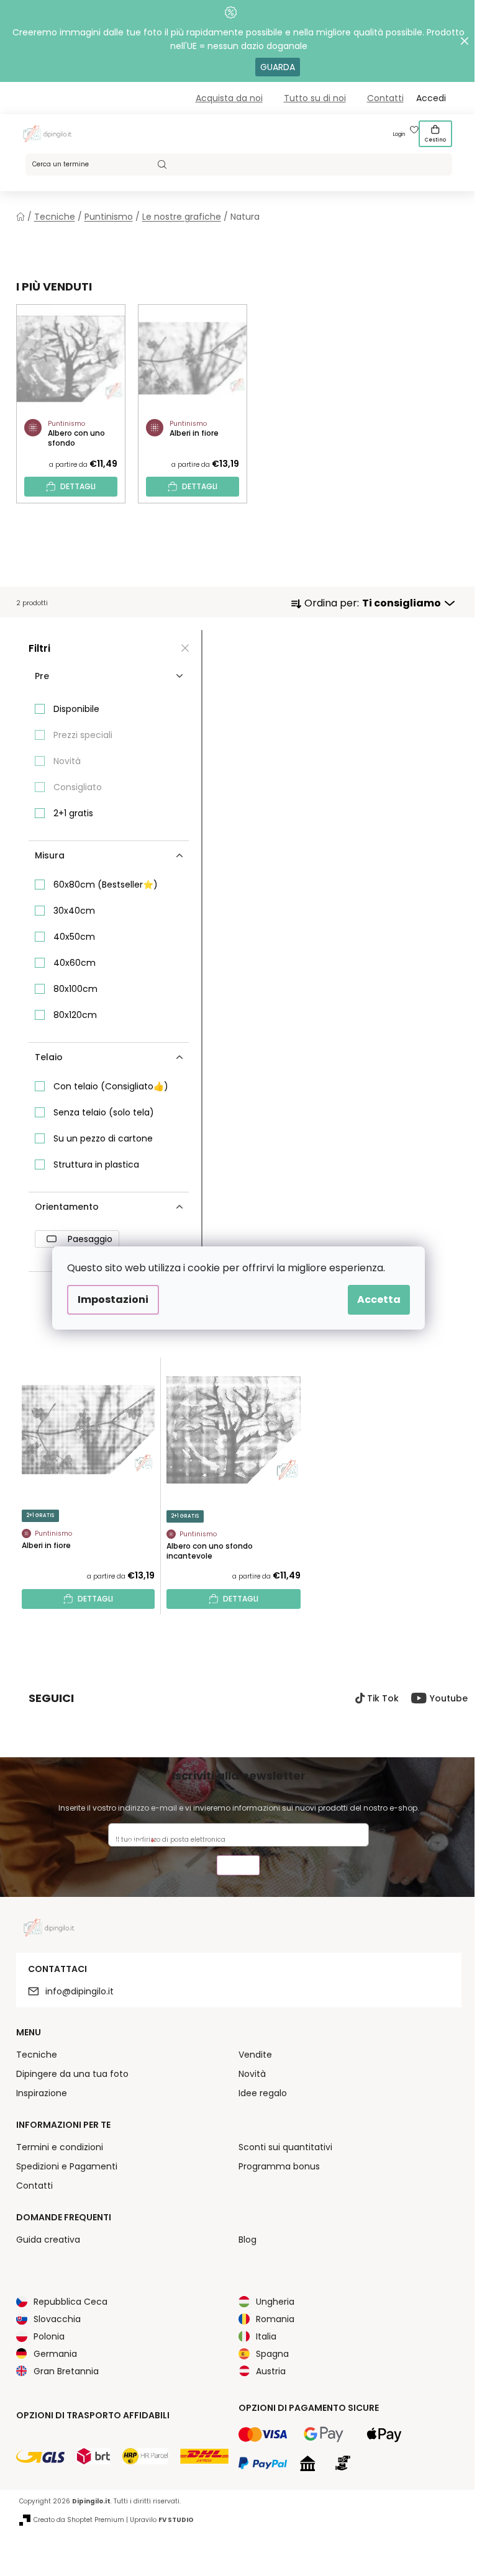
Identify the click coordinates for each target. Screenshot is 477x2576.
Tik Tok (383, 1698)
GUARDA (278, 67)
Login (399, 134)
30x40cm (74, 911)
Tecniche (37, 2055)
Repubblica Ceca (70, 2302)
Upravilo (162, 2520)
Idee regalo (263, 2093)
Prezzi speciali (83, 735)
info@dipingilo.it (79, 1991)
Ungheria (275, 2302)
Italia (266, 2336)
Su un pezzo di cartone (103, 1138)
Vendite (255, 2055)
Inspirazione (42, 2093)
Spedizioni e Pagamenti (67, 2166)
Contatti (385, 98)
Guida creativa (48, 2240)
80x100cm (75, 989)
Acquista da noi (229, 98)
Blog (248, 2240)
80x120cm (75, 1015)
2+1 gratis (73, 813)
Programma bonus (279, 2166)
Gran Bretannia (66, 2371)
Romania (275, 2319)
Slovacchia (57, 2319)
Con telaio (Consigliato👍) (111, 1086)
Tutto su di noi (315, 98)
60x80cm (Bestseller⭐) (106, 885)
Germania (55, 2354)
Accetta (379, 1299)
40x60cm (75, 963)
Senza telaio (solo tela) (104, 1112)
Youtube (449, 1698)
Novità (67, 761)
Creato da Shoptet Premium (79, 2520)
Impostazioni (113, 1299)
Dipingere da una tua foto (72, 2074)
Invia (238, 1867)
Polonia (49, 2336)
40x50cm (74, 937)
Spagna (272, 2354)
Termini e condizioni (60, 2147)
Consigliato (78, 787)
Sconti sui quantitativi (285, 2147)
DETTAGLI (78, 486)
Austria (271, 2371)
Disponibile (76, 709)
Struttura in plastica (96, 1164)
